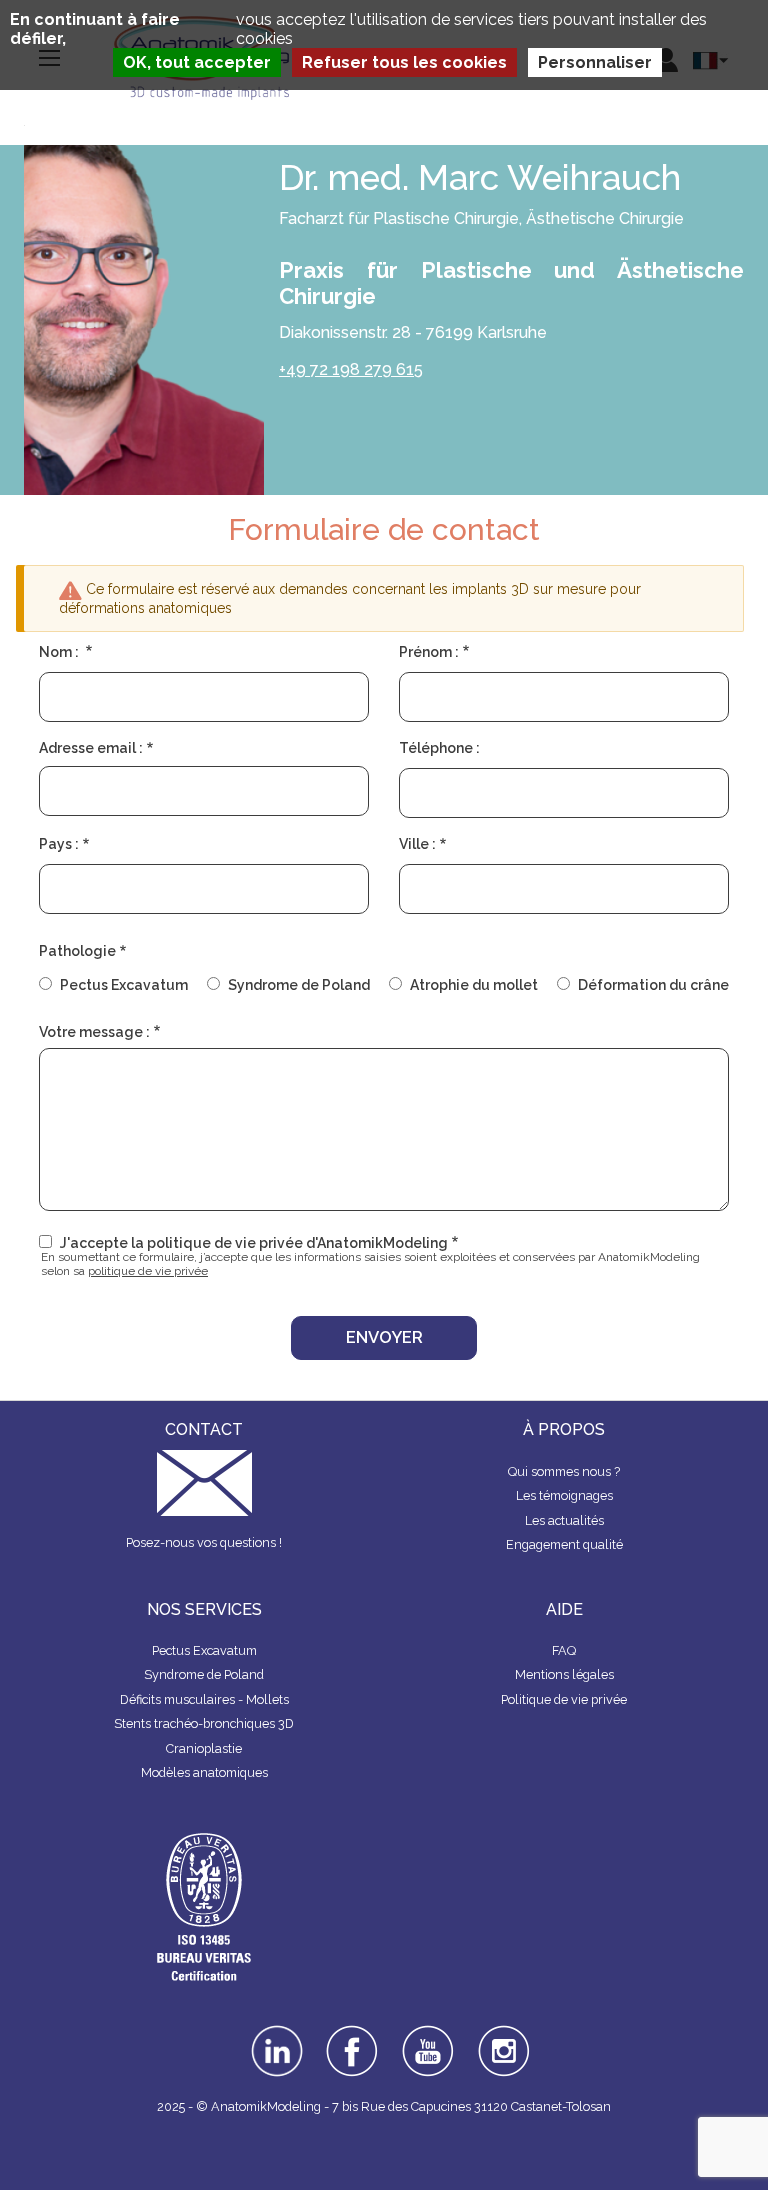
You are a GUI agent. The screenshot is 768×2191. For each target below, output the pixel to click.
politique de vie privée (148, 1271)
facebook (352, 2032)
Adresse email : (91, 748)
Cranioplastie (204, 1748)
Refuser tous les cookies (404, 62)
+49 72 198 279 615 (351, 369)
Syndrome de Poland (299, 985)
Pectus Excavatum (124, 985)
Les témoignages (564, 1495)
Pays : (59, 844)
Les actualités (564, 1520)
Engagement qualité (564, 1544)
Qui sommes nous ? (564, 1471)
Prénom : (429, 652)
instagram (504, 2039)
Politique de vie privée (564, 1699)
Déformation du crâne (653, 985)
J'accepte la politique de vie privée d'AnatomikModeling (254, 1243)
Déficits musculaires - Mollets (204, 1699)
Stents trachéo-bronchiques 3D (204, 1723)
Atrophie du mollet (474, 985)
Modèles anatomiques (204, 1772)
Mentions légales (564, 1674)
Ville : (417, 844)
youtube (428, 2032)
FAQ (564, 1650)
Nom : (60, 652)
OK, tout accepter (197, 62)
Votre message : (94, 1032)
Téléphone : (439, 748)
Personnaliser (595, 62)
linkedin (276, 2032)
